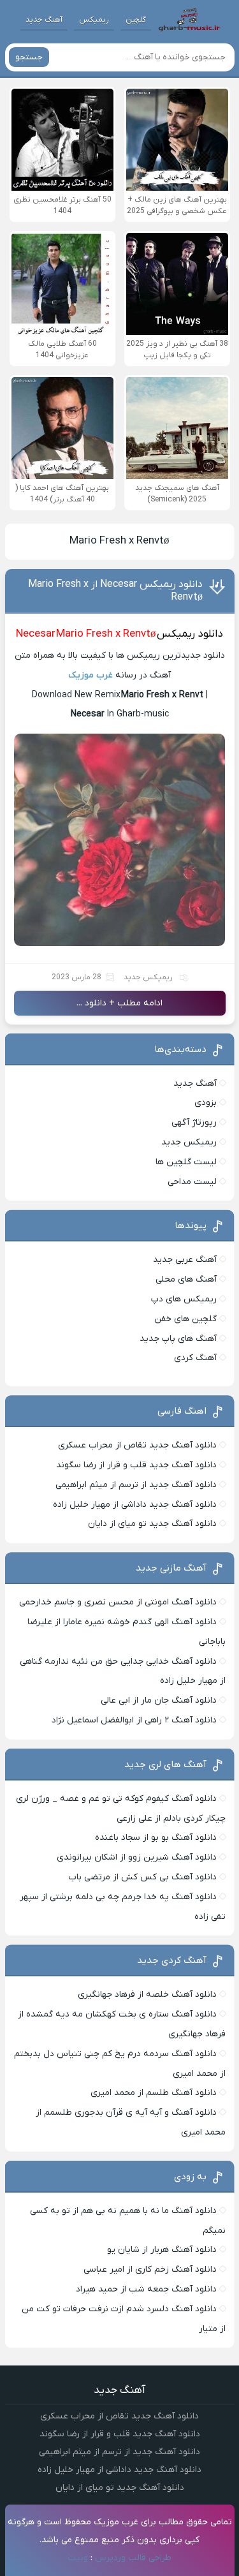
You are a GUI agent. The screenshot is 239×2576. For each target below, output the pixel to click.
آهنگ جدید (44, 20)
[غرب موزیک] (189, 20)
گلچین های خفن (185, 1319)
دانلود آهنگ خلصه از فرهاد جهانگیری (147, 1995)
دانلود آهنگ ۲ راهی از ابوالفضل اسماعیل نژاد (134, 1720)
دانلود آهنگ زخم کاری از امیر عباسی (150, 2269)
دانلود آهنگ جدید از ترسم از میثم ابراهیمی (136, 1485)
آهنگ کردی (195, 1358)
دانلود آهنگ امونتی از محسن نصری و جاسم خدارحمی (118, 1602)
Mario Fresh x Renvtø (119, 541)
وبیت (78, 2558)
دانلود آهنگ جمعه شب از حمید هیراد (146, 2289)
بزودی (206, 1103)
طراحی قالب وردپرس (133, 2558)
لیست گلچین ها (186, 1162)
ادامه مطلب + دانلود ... (119, 1003)
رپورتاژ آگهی (194, 1122)
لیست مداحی (192, 1182)
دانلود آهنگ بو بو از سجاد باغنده (156, 1838)
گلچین (136, 20)
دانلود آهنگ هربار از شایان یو (162, 2250)
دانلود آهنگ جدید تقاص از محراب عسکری (137, 1445)
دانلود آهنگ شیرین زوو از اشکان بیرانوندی (137, 1857)
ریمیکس (94, 20)
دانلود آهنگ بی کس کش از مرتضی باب (142, 1877)
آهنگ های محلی (186, 1279)
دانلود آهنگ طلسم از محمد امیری (154, 2093)
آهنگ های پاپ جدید (178, 1339)
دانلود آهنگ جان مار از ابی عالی (159, 1700)
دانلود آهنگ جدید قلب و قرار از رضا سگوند (136, 1465)
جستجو (29, 57)
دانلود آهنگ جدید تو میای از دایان (152, 1524)
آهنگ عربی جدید (185, 1260)
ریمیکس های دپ (184, 1299)
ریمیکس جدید (148, 977)
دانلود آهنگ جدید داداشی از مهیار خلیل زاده (135, 1505)
